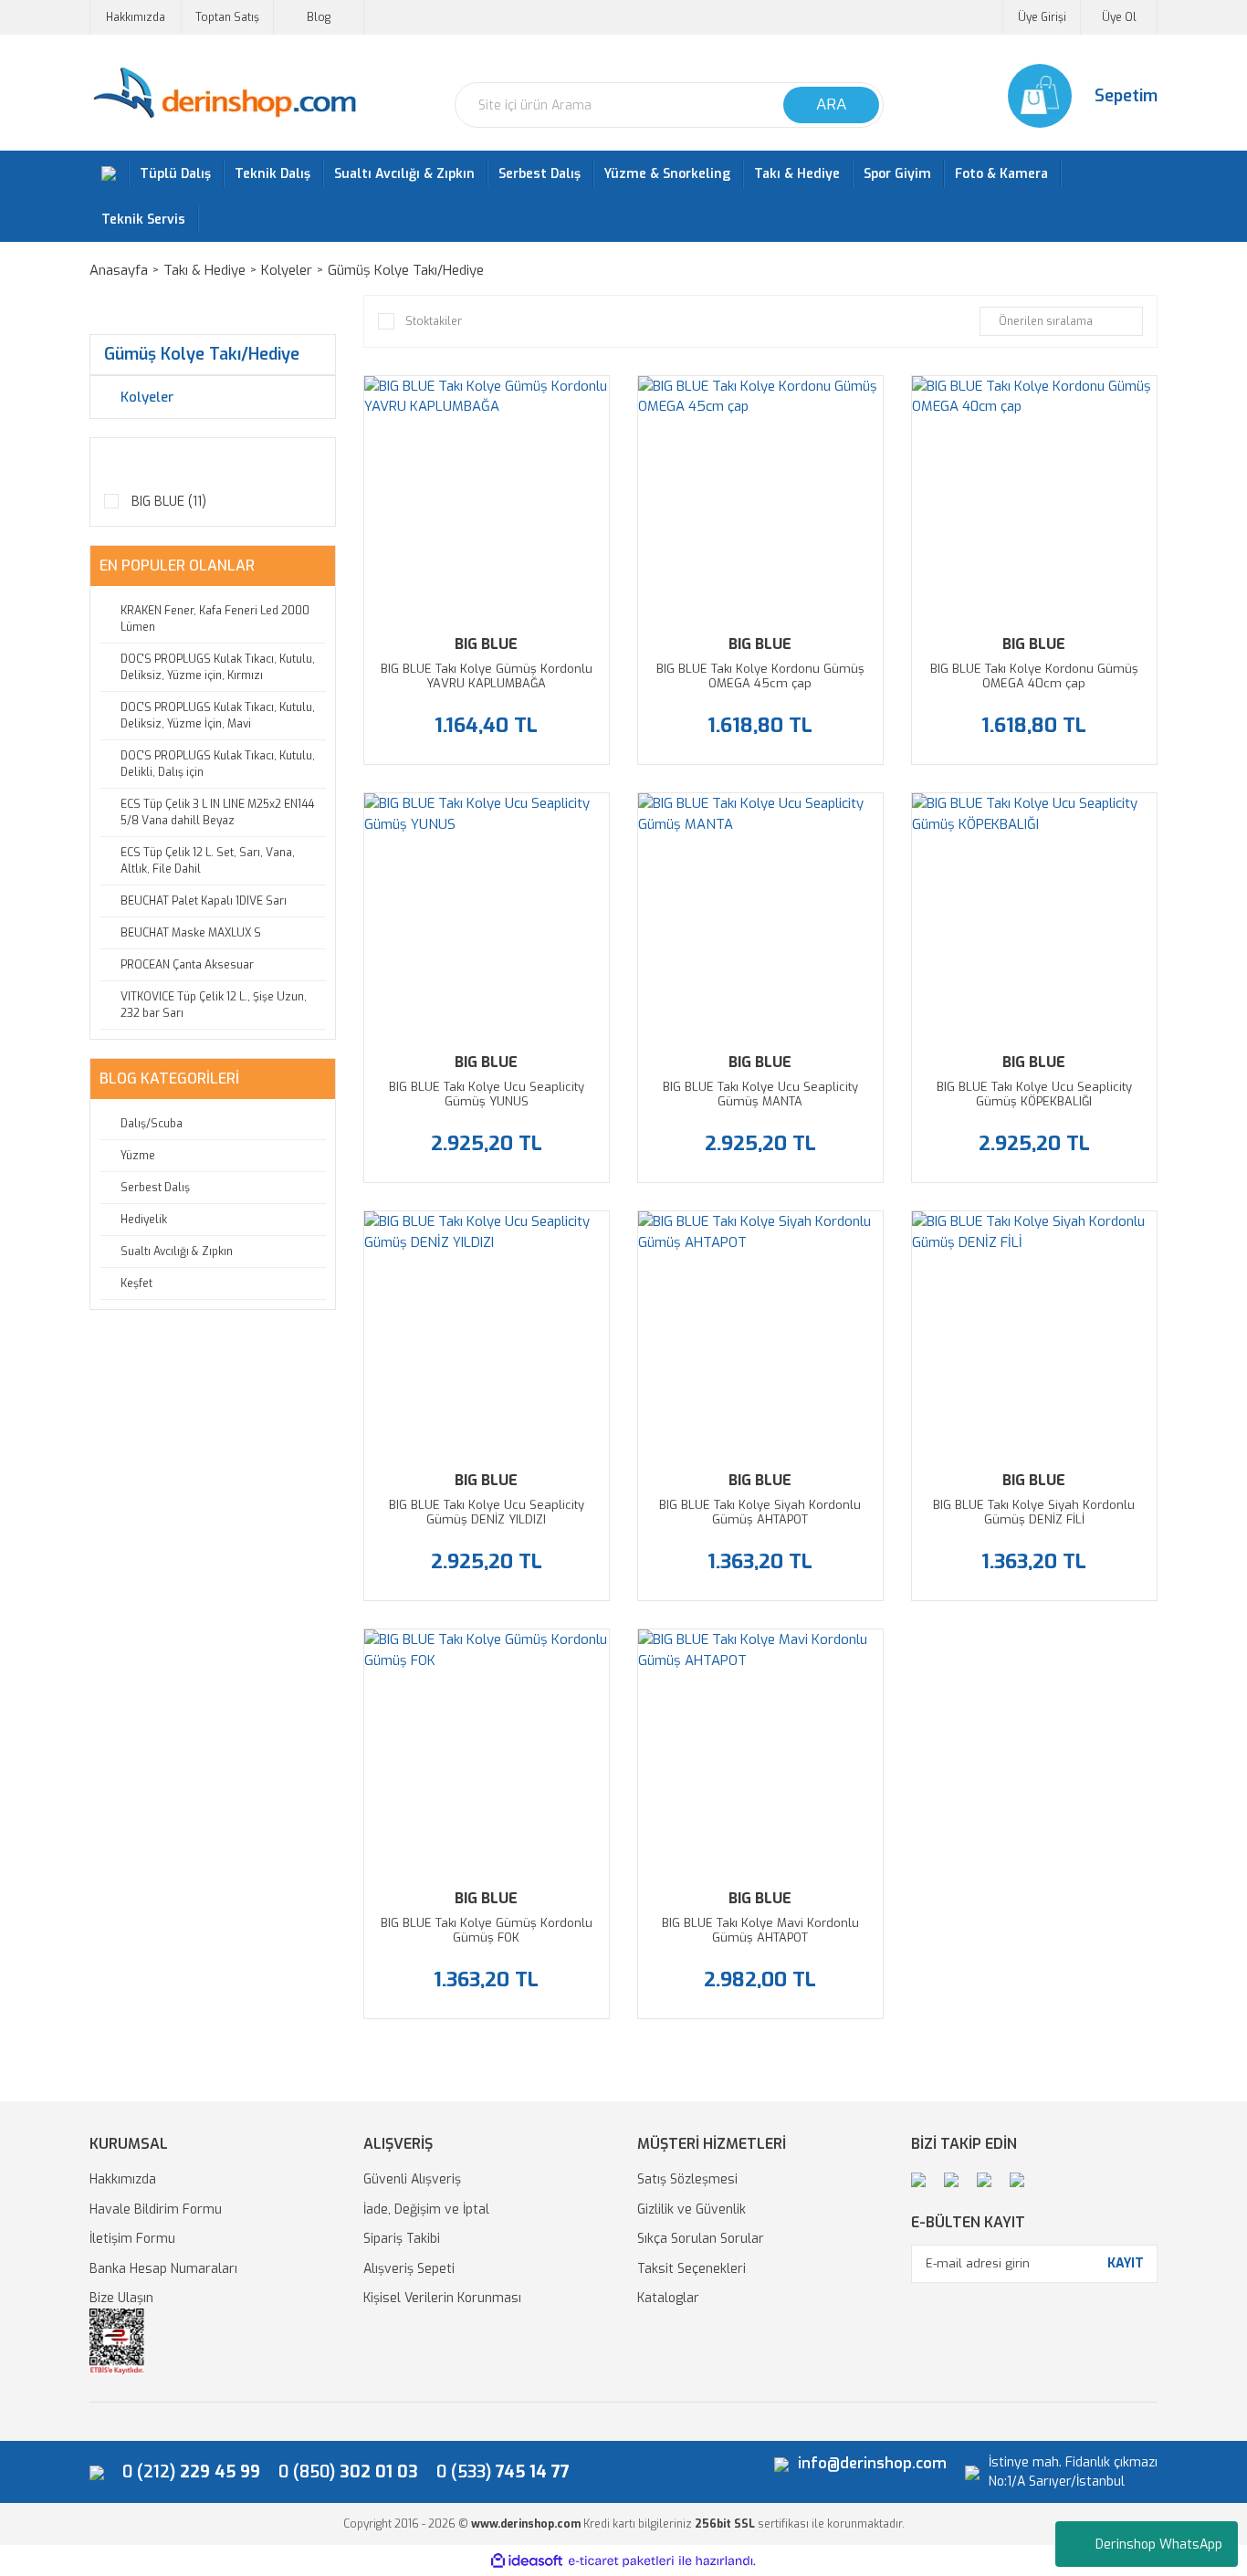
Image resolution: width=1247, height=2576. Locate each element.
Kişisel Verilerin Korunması (442, 2298)
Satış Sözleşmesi (687, 2179)
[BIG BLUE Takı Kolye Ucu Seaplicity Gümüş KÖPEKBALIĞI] (1034, 916)
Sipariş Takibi (402, 2239)
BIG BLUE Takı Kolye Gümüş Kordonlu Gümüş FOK (487, 1931)
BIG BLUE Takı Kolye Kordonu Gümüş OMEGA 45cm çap (760, 676)
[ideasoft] (527, 2561)
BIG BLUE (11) (169, 502)
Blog (319, 17)
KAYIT (1126, 2263)
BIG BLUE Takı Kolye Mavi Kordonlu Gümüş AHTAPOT (760, 1931)
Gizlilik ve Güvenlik (692, 2209)
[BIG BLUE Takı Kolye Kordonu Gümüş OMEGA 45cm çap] (760, 498)
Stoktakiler (434, 321)
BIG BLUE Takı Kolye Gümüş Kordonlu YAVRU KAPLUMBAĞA (487, 676)
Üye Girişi (1042, 17)
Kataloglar (668, 2298)
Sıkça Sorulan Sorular (701, 2239)
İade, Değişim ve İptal (426, 2209)
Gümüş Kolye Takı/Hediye (406, 270)
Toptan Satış (227, 17)
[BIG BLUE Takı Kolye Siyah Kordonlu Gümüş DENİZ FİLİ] (1034, 1334)
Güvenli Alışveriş (412, 2179)
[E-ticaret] (621, 2561)
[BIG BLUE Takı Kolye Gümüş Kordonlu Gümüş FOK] (487, 1752)
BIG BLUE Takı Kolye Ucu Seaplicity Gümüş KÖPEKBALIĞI (1034, 1094)
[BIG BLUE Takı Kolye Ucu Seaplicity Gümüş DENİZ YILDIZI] (487, 1334)
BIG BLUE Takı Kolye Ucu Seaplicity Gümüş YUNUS (487, 1094)
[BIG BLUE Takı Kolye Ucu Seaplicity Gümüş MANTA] (760, 916)
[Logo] (224, 94)
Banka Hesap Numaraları (163, 2269)
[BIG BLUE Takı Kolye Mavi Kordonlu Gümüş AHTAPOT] (760, 1752)
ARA (831, 105)
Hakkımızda (136, 17)
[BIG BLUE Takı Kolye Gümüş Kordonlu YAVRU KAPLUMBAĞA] (487, 498)
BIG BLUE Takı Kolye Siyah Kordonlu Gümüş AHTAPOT (760, 1513)
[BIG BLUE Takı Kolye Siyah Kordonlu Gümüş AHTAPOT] (760, 1334)
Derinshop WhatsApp (1159, 2545)
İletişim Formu (132, 2239)
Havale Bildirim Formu (156, 2209)
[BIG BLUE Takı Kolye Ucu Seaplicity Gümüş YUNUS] (487, 916)
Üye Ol (1119, 17)
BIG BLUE (486, 644)
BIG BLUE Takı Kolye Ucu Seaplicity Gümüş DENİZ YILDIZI (487, 1513)
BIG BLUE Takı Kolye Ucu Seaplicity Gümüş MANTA (760, 1094)
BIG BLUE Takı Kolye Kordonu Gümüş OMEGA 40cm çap (1034, 676)
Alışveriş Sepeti (409, 2269)
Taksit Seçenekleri (692, 2269)
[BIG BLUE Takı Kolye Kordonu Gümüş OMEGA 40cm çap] (1034, 498)
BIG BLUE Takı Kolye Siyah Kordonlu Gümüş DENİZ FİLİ (1034, 1513)
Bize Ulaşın (121, 2298)
